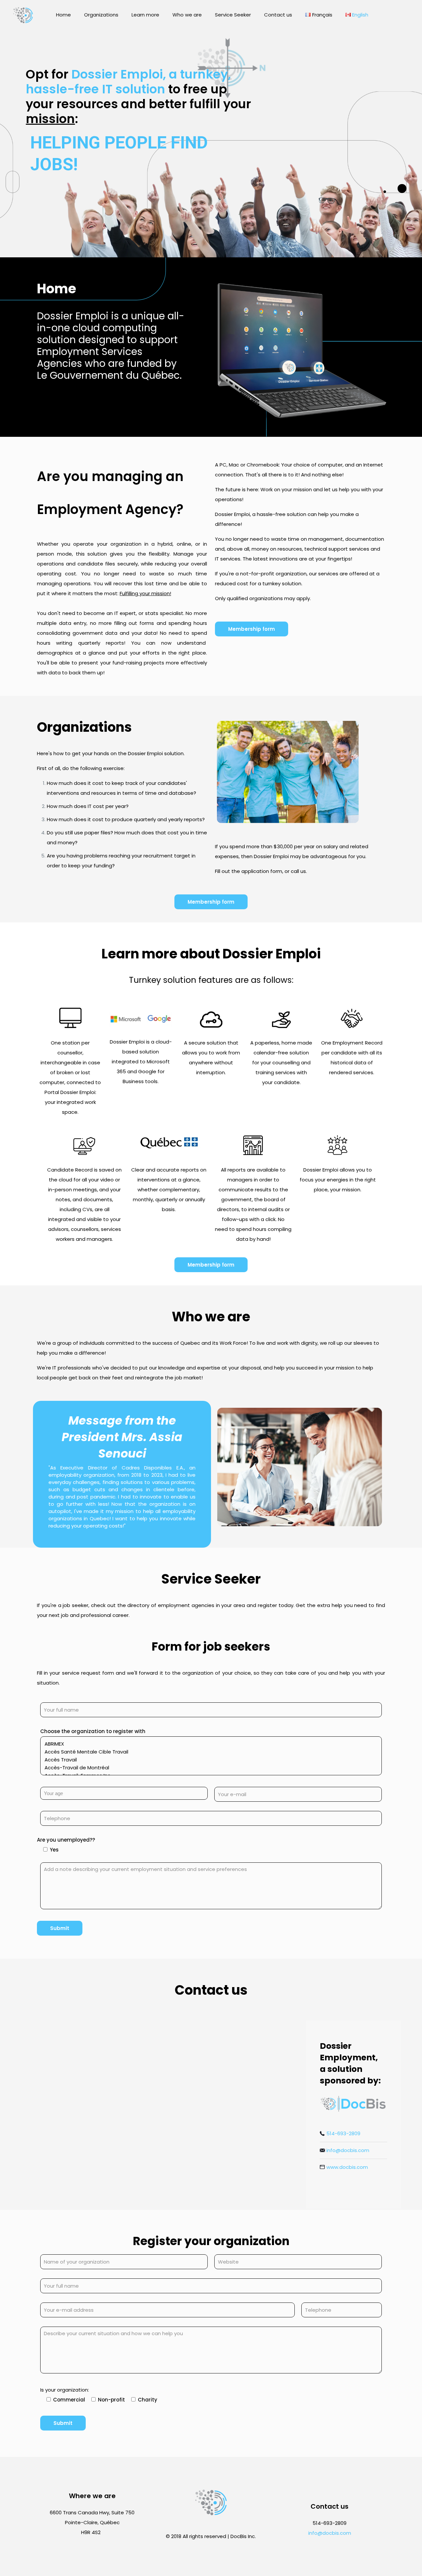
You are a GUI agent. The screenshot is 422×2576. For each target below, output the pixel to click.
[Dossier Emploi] (23, 15)
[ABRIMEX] (209, 1744)
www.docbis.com (347, 2167)
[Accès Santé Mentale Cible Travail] (209, 1752)
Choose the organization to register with (93, 1731)
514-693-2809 (343, 2133)
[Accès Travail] (209, 1760)
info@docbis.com (348, 2150)
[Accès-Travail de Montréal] (209, 1768)
